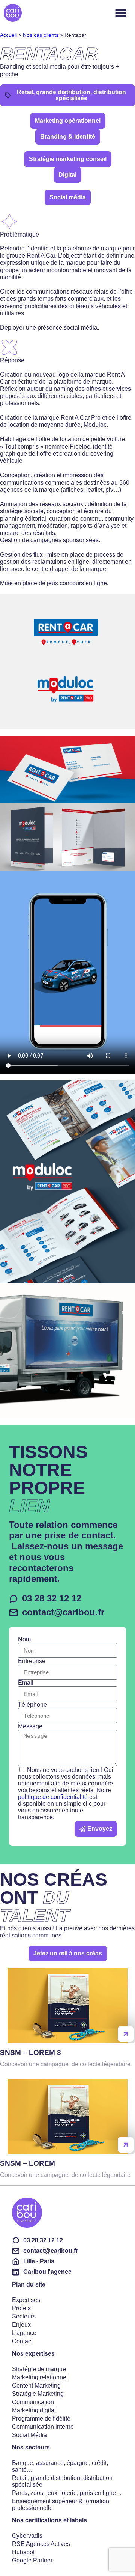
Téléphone (32, 1705)
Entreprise (32, 1661)
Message (30, 1726)
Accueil (8, 35)
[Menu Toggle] (121, 13)
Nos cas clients (41, 35)
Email (26, 1683)
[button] (68, 121)
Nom (24, 1639)
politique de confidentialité (53, 1797)
